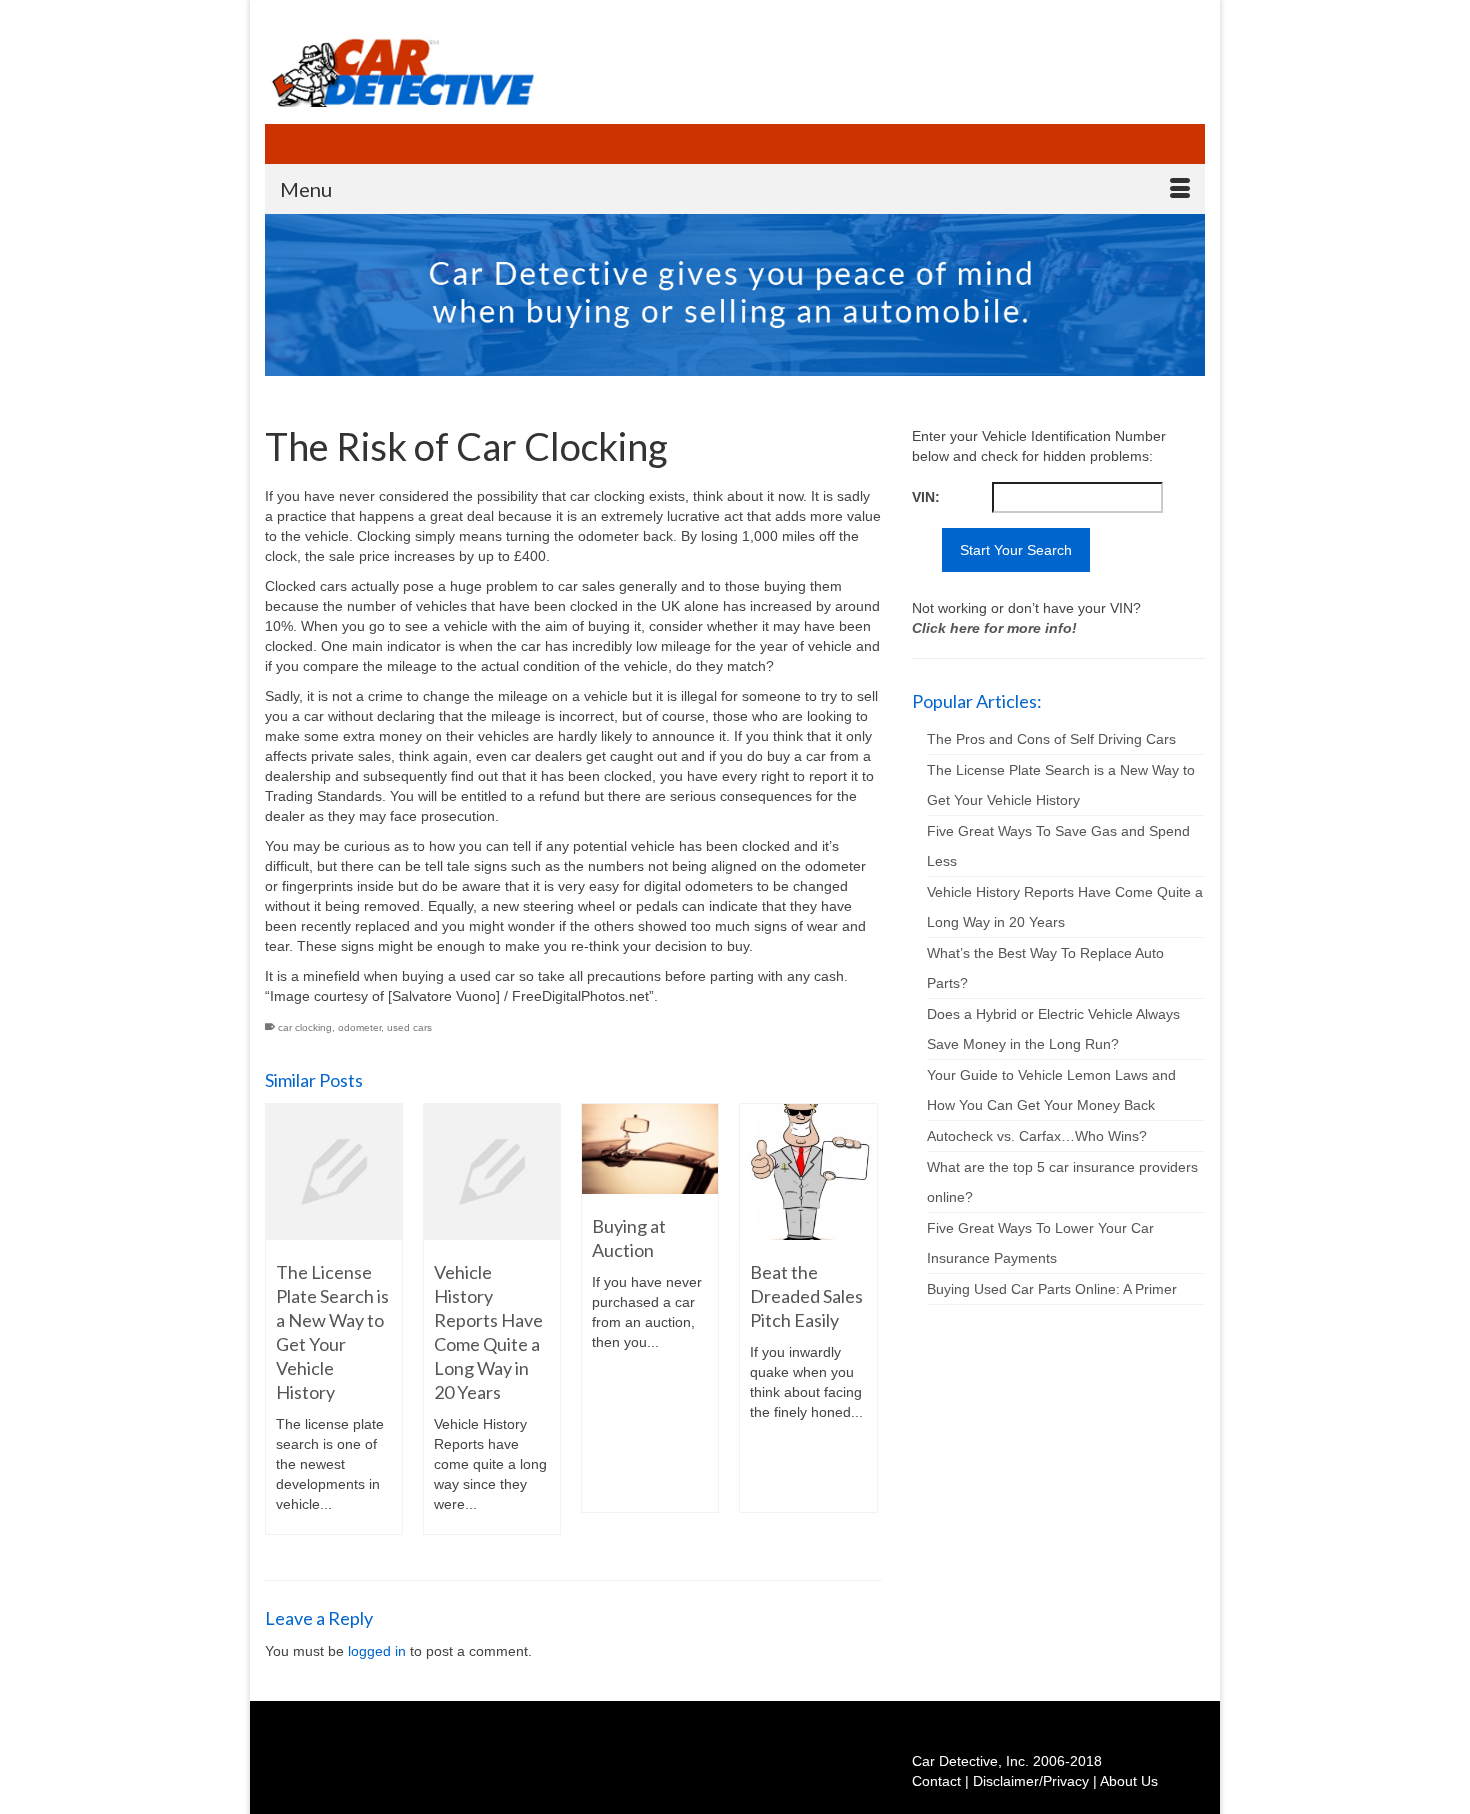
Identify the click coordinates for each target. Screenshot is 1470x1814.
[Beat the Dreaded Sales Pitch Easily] (808, 1172)
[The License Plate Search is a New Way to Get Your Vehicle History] (334, 1172)
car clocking (305, 1027)
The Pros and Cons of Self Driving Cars (1051, 739)
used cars (409, 1027)
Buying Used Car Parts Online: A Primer (1052, 1289)
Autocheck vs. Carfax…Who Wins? (1037, 1136)
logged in (377, 1651)
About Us (1129, 1781)
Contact (936, 1781)
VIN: (926, 497)
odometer (359, 1027)
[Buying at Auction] (650, 1149)
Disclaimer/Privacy (1031, 1781)
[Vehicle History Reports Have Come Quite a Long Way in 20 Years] (492, 1172)
